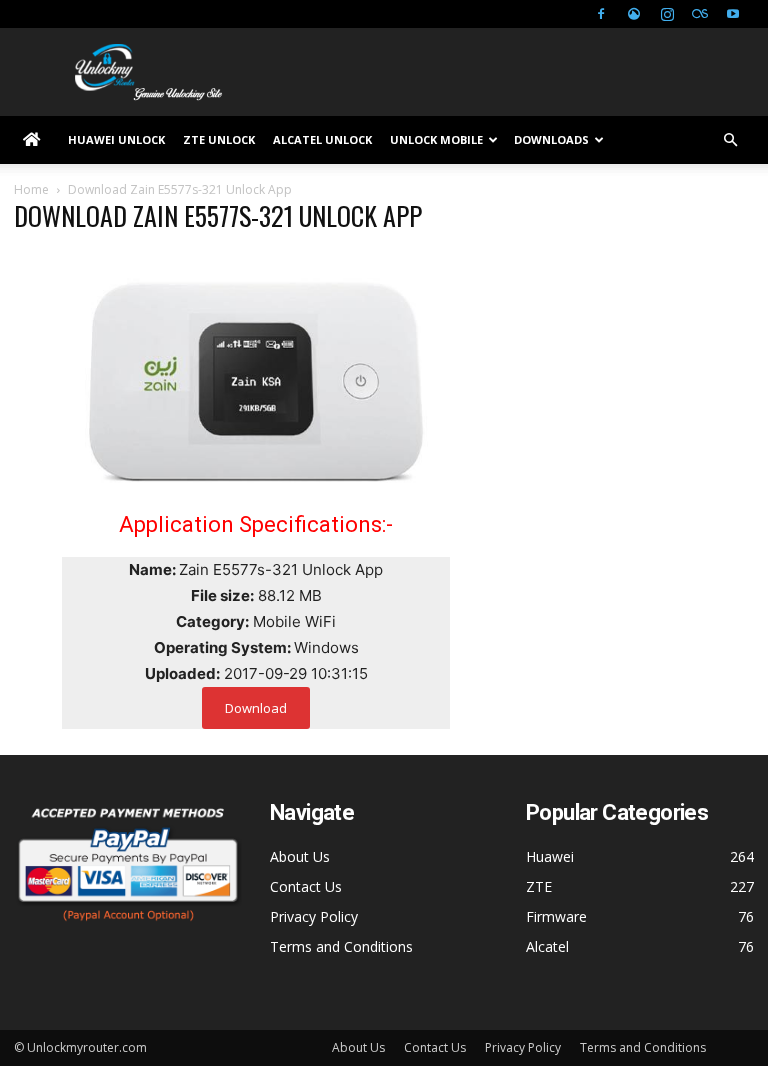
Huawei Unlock (116, 139)
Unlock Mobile (436, 139)
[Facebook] (601, 14)
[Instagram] (667, 14)
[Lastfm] (700, 14)
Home (31, 189)
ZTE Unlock (219, 139)
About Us (300, 856)
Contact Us (306, 886)
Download (256, 708)
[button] (730, 140)
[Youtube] (733, 14)
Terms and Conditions (341, 946)
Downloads (551, 139)
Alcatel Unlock (322, 139)
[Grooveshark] (634, 14)
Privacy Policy (314, 916)
